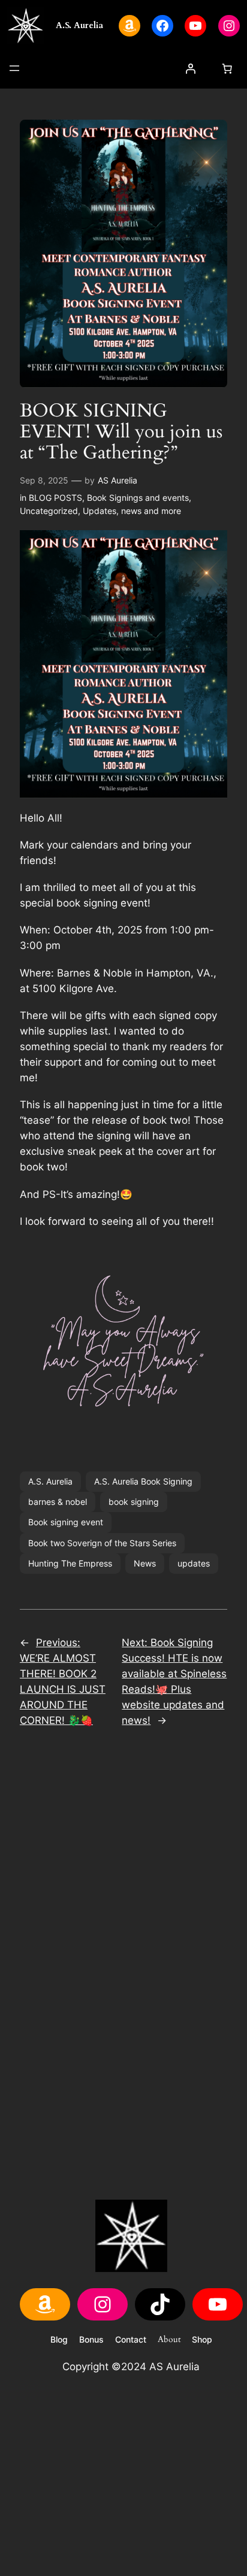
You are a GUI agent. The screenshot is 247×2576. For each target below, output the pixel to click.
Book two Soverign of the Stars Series (102, 1543)
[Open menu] (14, 68)
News (145, 1563)
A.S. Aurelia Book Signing (143, 1481)
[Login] (191, 69)
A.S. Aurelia (79, 25)
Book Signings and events (138, 498)
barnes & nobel (58, 1502)
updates (194, 1563)
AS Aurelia (118, 480)
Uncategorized (49, 511)
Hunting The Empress (70, 1563)
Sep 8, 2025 (44, 480)
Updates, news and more (132, 511)
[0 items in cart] (227, 69)
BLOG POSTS (55, 498)
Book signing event (66, 1522)
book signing (134, 1502)
